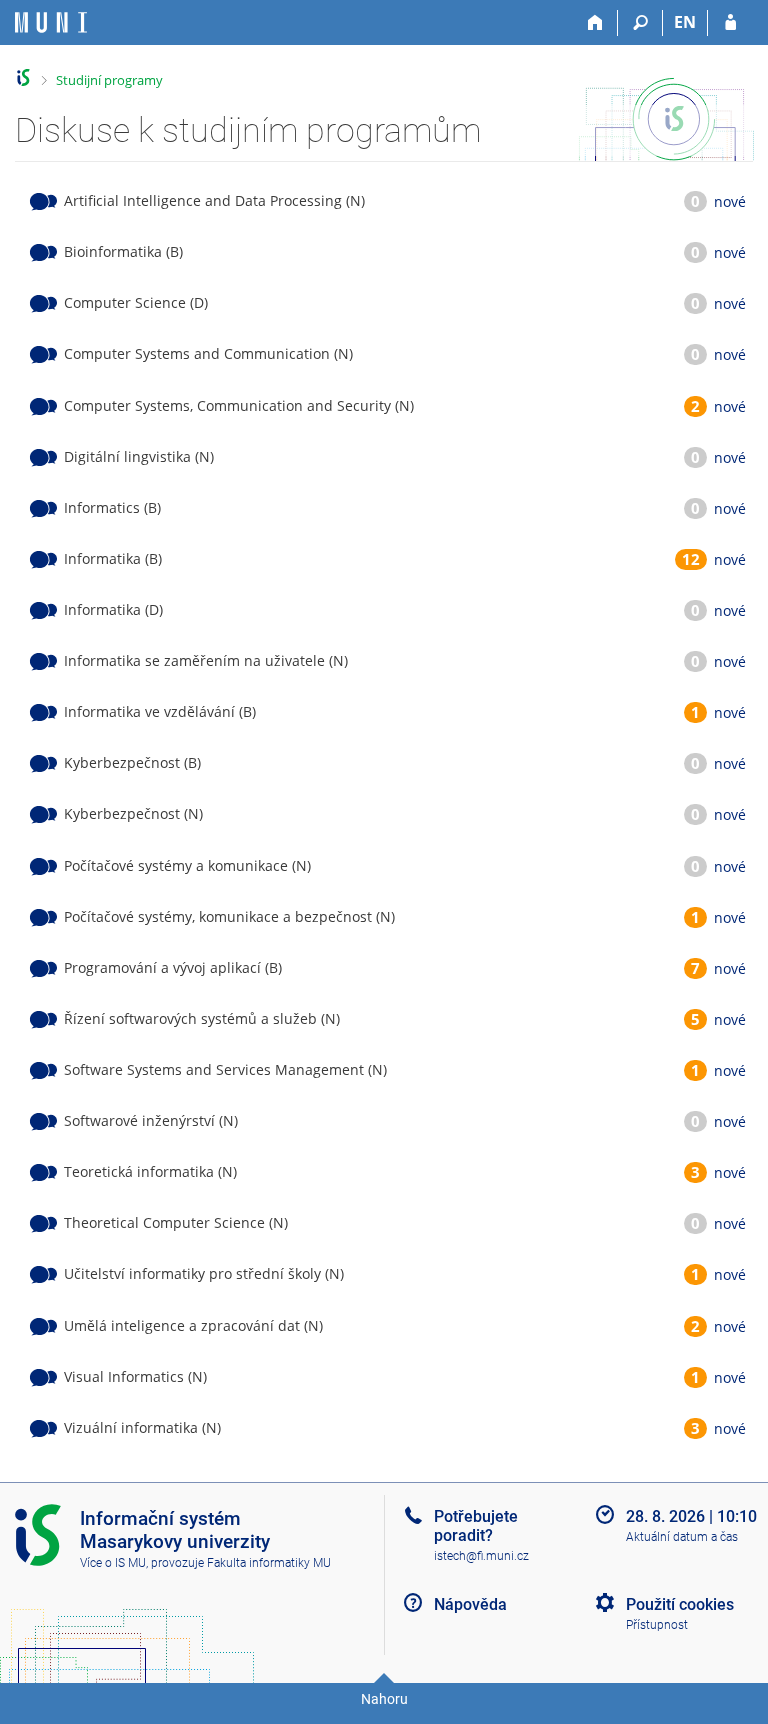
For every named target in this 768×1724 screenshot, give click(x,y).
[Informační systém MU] (23, 77)
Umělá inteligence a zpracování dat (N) (193, 1325)
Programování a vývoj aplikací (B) (173, 967)
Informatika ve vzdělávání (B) (160, 711)
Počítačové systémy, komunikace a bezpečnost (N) (229, 916)
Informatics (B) (112, 507)
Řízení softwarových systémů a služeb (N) (202, 1018)
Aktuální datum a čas (682, 1537)
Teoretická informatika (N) (150, 1171)
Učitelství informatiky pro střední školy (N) (204, 1273)
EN (685, 22)
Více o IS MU (113, 1563)
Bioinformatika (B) (123, 251)
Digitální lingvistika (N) (139, 456)
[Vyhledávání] (640, 23)
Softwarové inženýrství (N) (151, 1120)
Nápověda (470, 1604)
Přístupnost (657, 1625)
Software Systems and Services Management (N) (225, 1069)
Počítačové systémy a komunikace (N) (187, 865)
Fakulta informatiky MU (269, 1563)
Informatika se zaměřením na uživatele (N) (206, 660)
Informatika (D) (113, 609)
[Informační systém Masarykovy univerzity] (51, 22)
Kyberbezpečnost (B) (132, 762)
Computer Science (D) (136, 302)
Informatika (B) (113, 558)
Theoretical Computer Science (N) (176, 1222)
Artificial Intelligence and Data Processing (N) (214, 200)
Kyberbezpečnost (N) (133, 813)
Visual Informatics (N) (135, 1376)
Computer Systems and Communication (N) (208, 353)
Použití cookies (680, 1604)
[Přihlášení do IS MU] (730, 23)
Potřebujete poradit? (476, 1526)
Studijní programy (109, 80)
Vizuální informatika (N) (142, 1427)
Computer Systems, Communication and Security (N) (239, 405)
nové (730, 201)
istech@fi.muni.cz (481, 1556)
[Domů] (595, 23)
